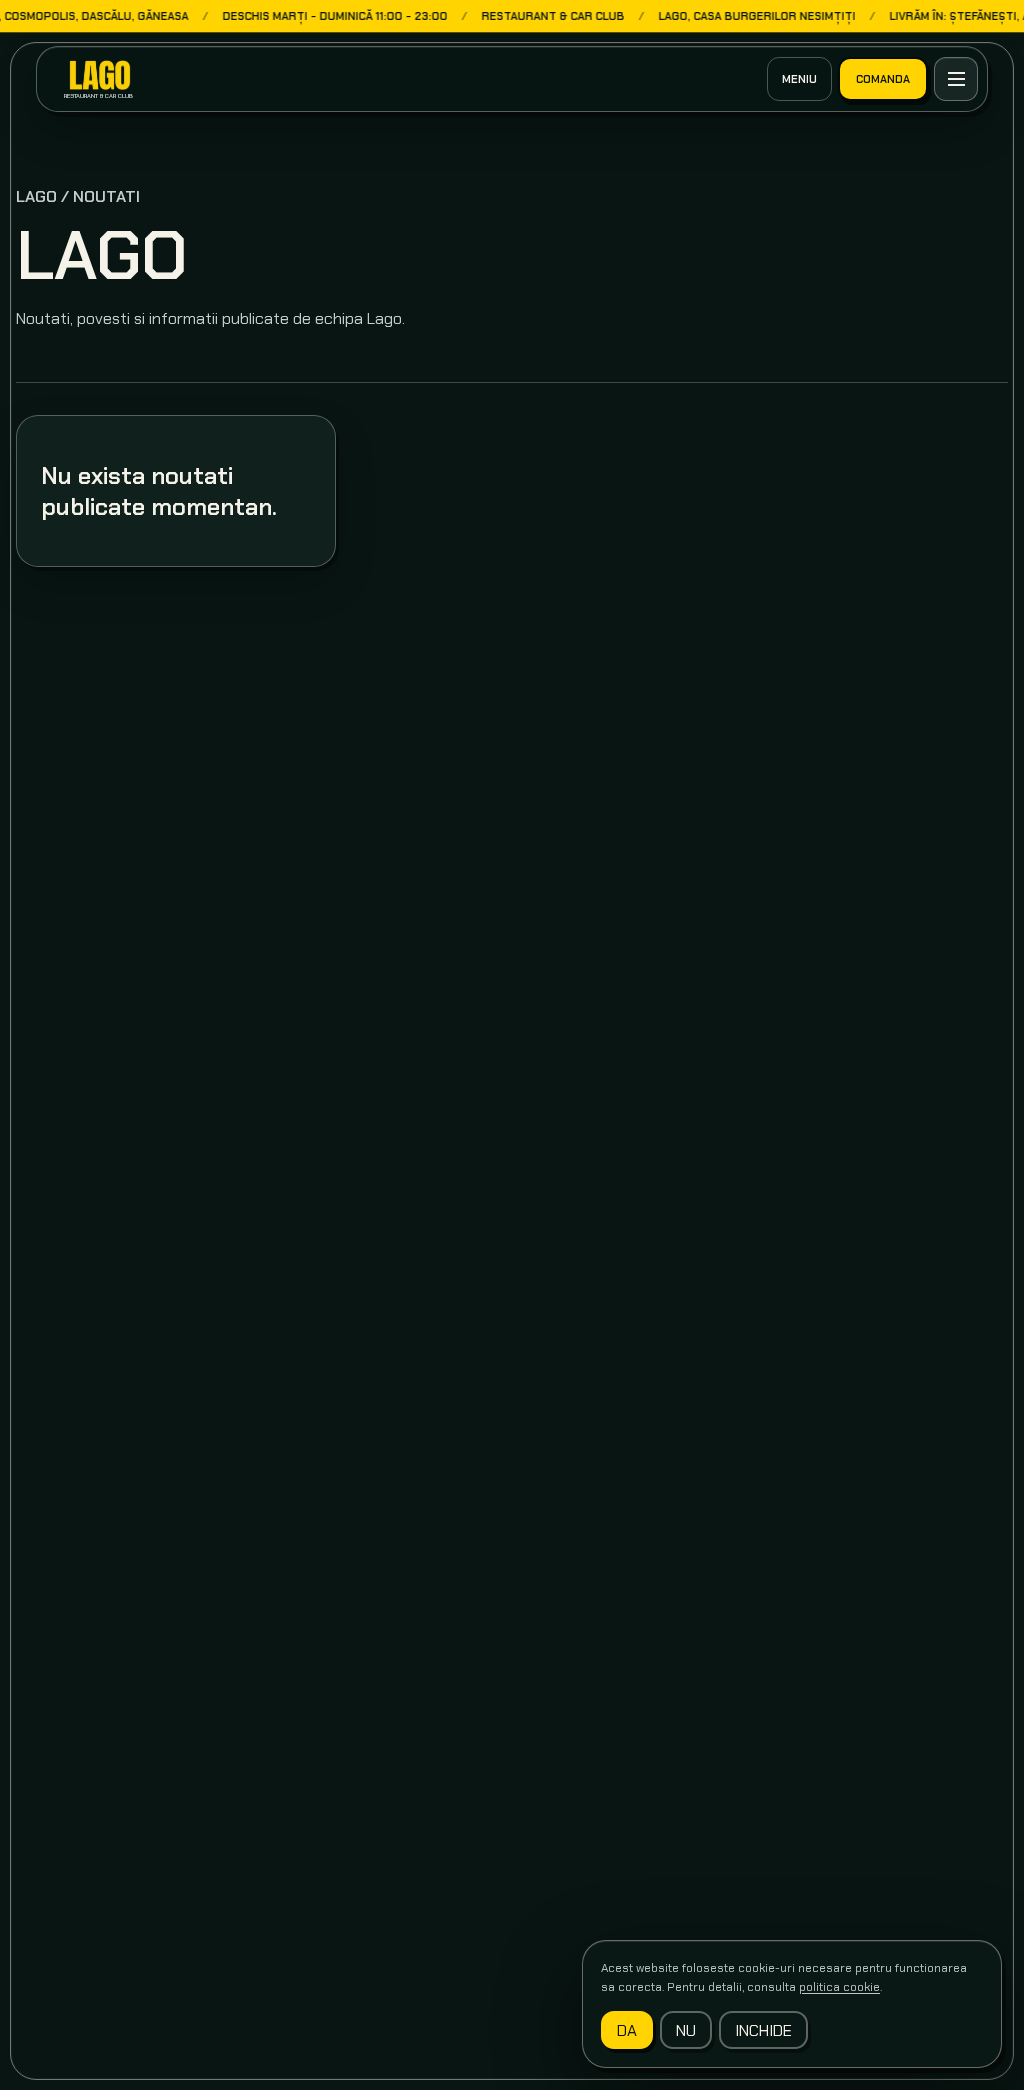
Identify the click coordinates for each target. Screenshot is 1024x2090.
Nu (686, 2030)
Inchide (763, 2030)
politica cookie (839, 1987)
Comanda (883, 79)
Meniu (799, 79)
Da (627, 2030)
